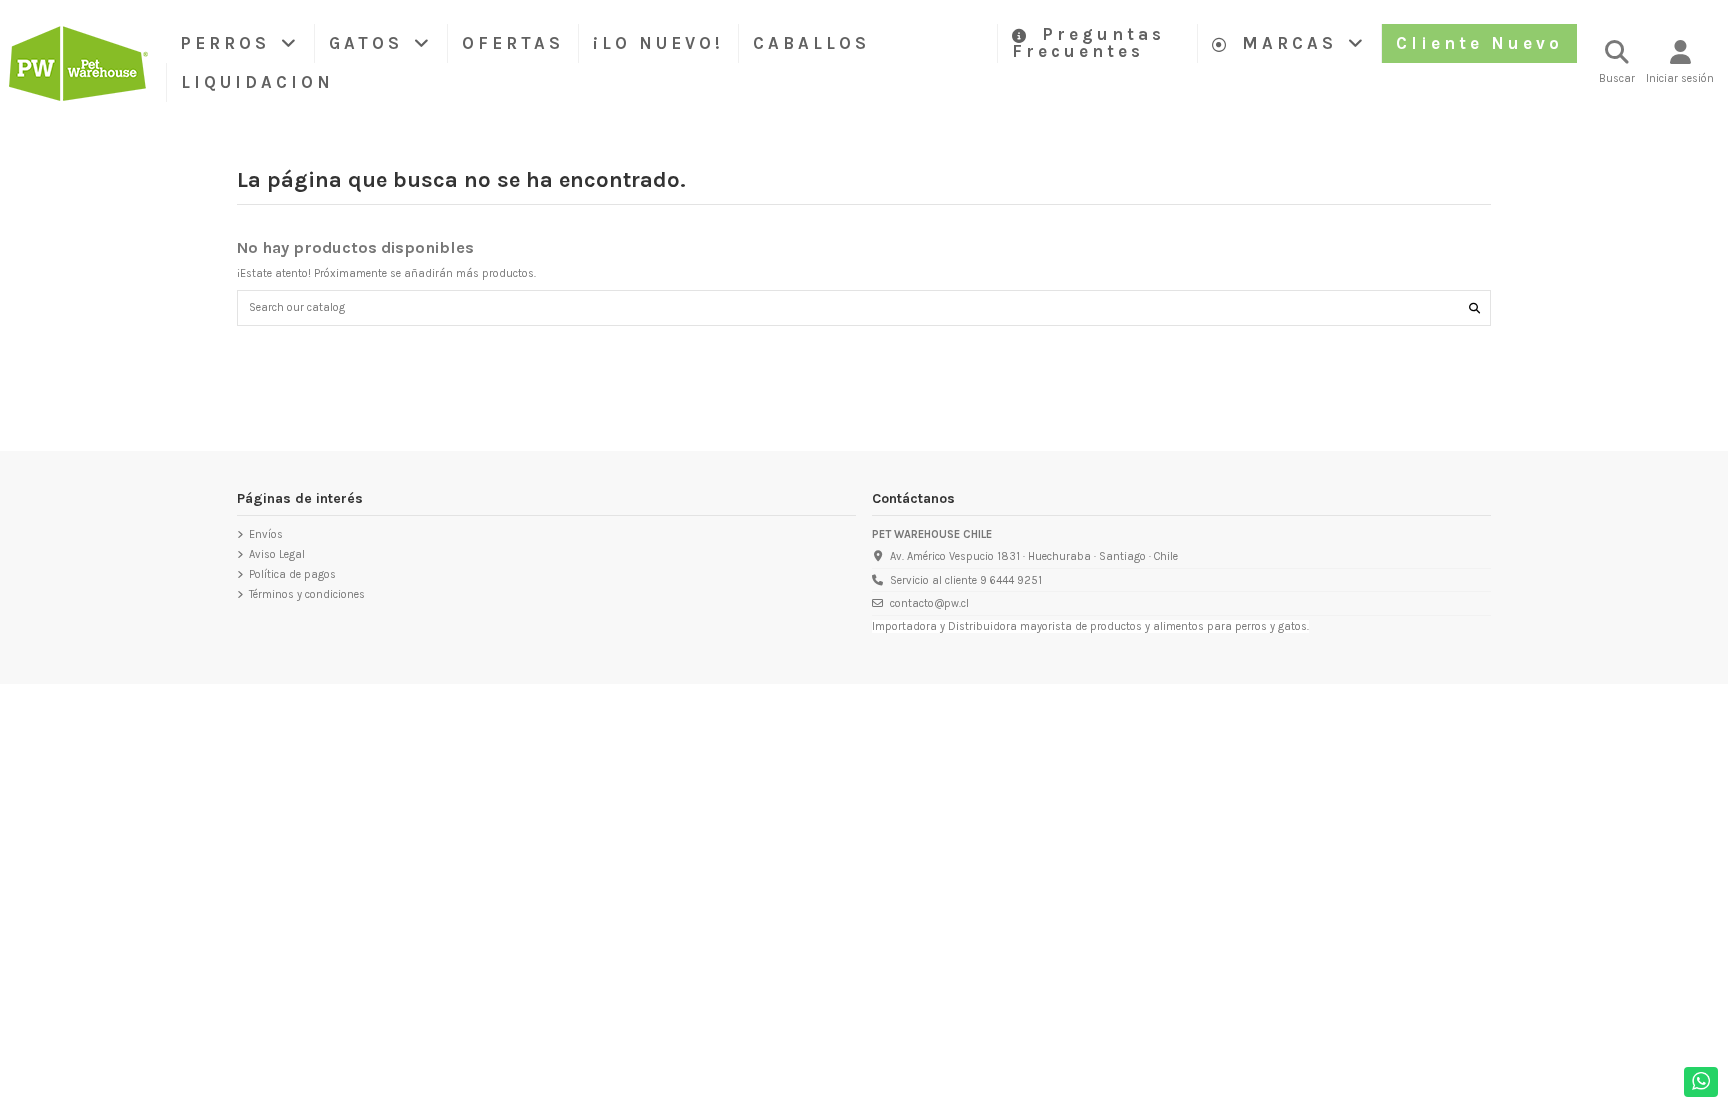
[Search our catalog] (1474, 308)
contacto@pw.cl (929, 603)
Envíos (266, 534)
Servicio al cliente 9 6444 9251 (966, 580)
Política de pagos (292, 574)
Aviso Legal (277, 554)
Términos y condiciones (307, 594)
